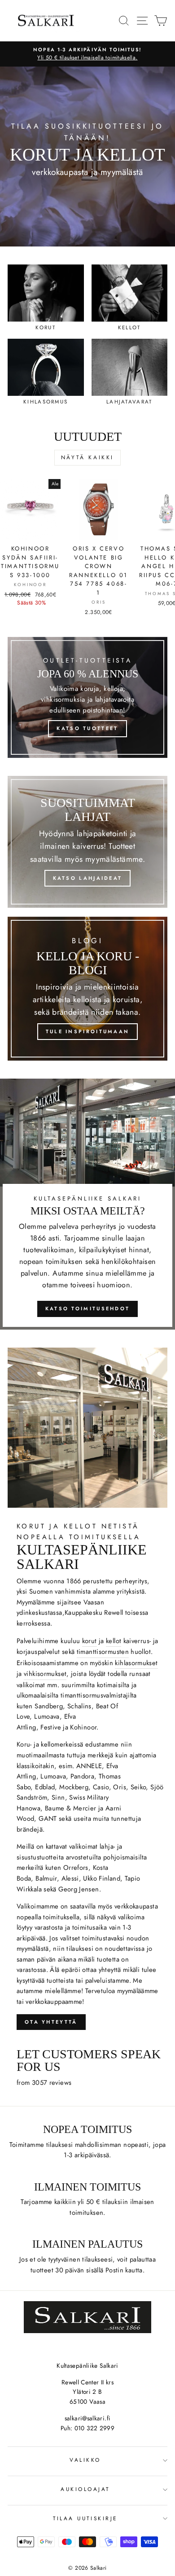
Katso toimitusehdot (88, 1308)
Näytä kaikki (87, 457)
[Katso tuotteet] (87, 697)
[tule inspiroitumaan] (87, 989)
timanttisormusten (103, 1652)
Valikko (85, 2460)
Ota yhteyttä (51, 2022)
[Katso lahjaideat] (87, 842)
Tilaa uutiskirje (85, 2518)
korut (90, 1641)
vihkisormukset (45, 1674)
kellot (114, 1641)
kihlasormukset (136, 1663)
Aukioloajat (85, 2489)
